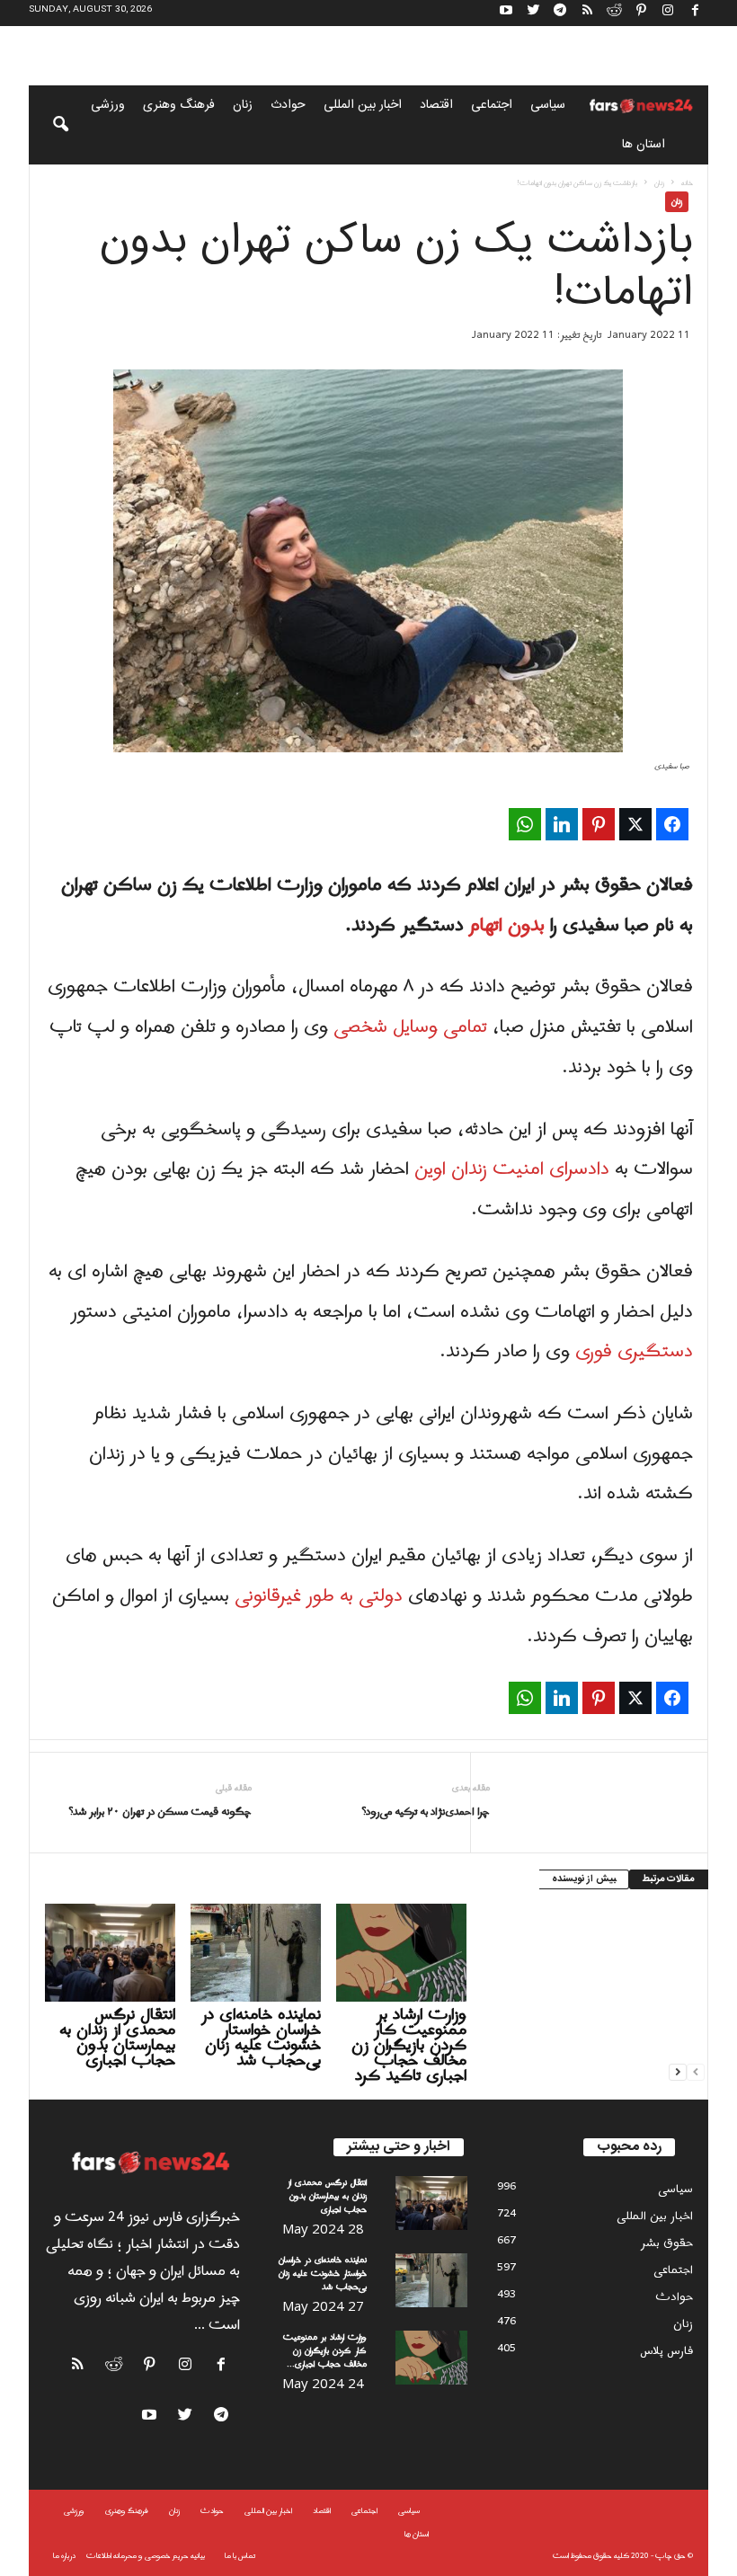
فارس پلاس (666, 2351)
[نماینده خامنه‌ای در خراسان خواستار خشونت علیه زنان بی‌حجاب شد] (256, 1952)
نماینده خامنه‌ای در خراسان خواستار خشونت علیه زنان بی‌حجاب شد (261, 2038)
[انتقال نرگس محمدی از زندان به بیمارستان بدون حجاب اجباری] (110, 1952)
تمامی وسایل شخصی (410, 1027)
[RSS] (587, 13)
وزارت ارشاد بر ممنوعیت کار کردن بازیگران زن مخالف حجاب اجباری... (325, 2351)
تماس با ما (240, 2556)
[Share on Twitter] (635, 824)
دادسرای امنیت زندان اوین (512, 1169)
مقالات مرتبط (669, 1879)
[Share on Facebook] (672, 824)
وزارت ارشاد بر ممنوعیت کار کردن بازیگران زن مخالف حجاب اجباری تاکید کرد (409, 2045)
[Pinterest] (641, 13)
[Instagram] (668, 13)
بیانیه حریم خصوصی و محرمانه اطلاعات (146, 2556)
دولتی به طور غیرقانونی (319, 1596)
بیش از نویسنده (584, 1879)
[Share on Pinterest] (599, 824)
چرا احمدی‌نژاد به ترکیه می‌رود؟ (426, 1812)
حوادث (288, 105)
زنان (243, 105)
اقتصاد (436, 105)
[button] (49, 125)
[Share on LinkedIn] (562, 824)
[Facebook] (695, 13)
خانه (687, 183)
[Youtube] (506, 13)
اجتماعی (492, 105)
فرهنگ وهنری (179, 105)
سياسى (548, 105)
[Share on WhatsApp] (525, 824)
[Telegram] (560, 13)
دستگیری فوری (634, 1352)
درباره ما (64, 2556)
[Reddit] (614, 13)
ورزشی (108, 105)
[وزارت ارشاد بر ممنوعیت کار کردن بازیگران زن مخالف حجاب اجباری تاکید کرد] (401, 1952)
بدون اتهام (507, 926)
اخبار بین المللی (363, 105)
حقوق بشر (667, 2243)
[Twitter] (533, 13)
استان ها (644, 145)
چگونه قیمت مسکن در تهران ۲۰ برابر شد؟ (160, 1812)
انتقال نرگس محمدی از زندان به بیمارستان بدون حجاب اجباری (117, 2038)
